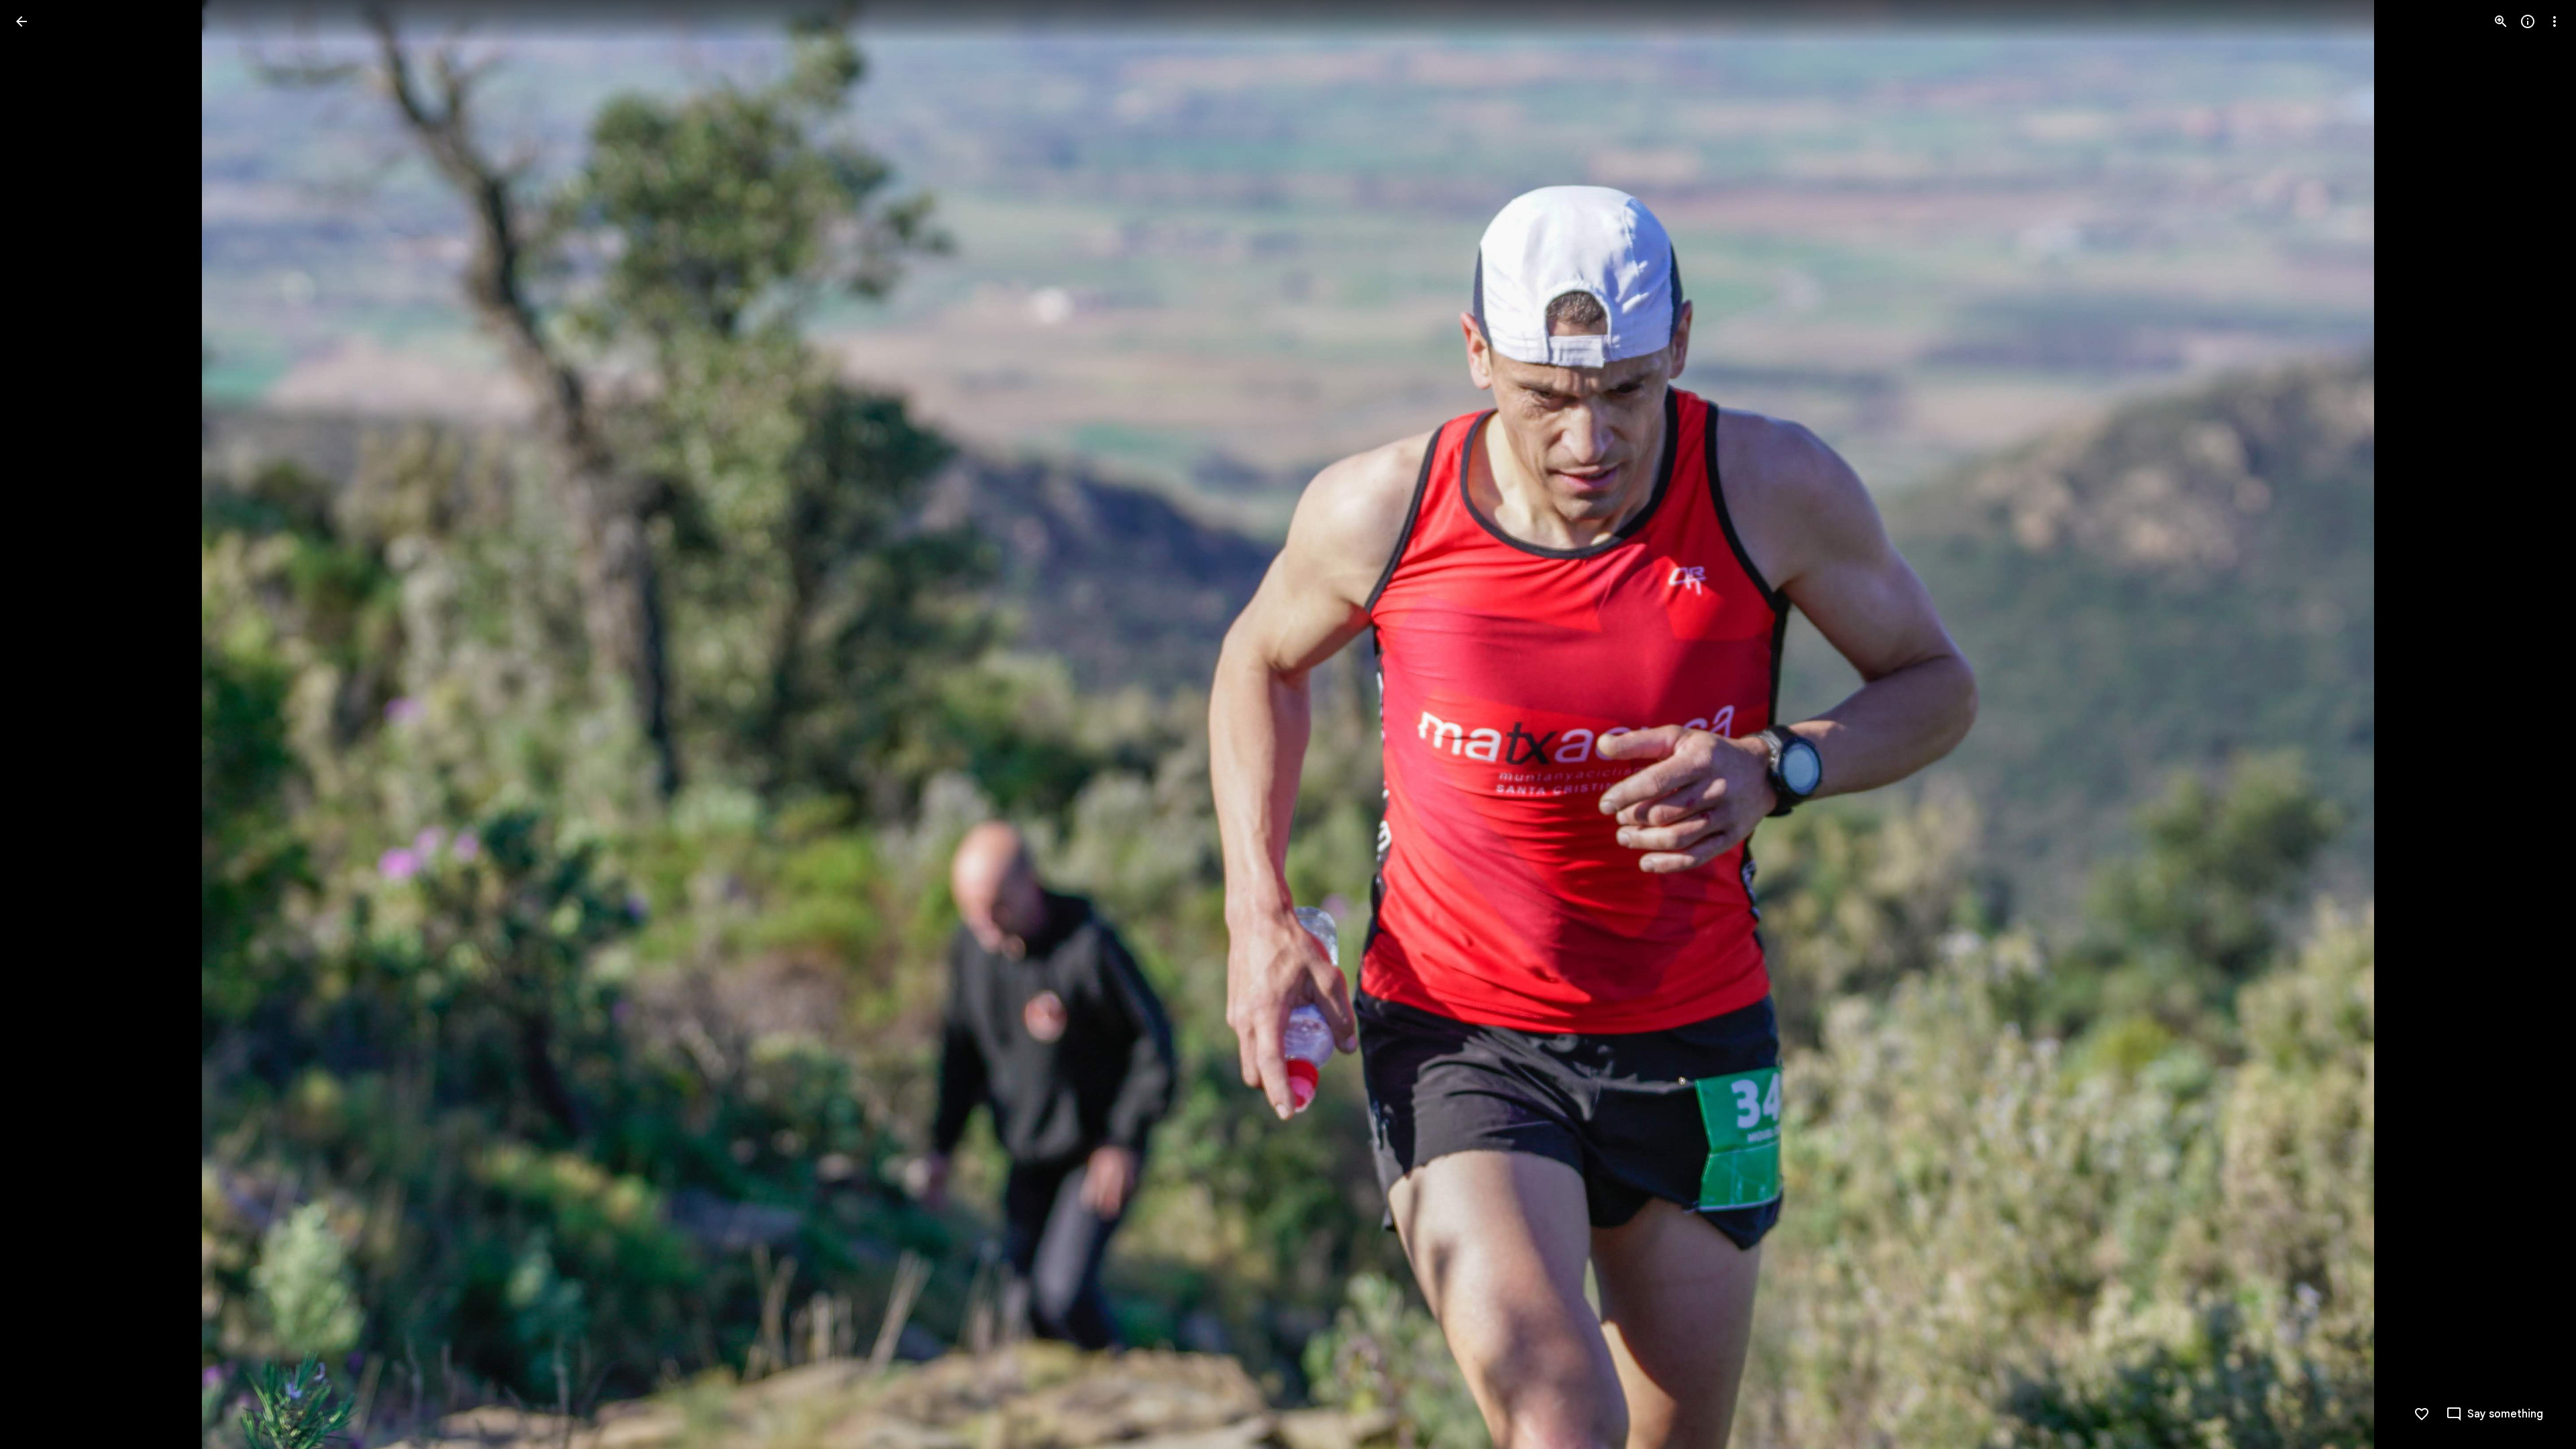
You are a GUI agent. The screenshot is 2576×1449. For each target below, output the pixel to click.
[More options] (2555, 21)
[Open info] (2528, 21)
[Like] (2422, 1414)
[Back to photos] (21, 21)
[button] (38, 724)
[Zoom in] (2501, 21)
